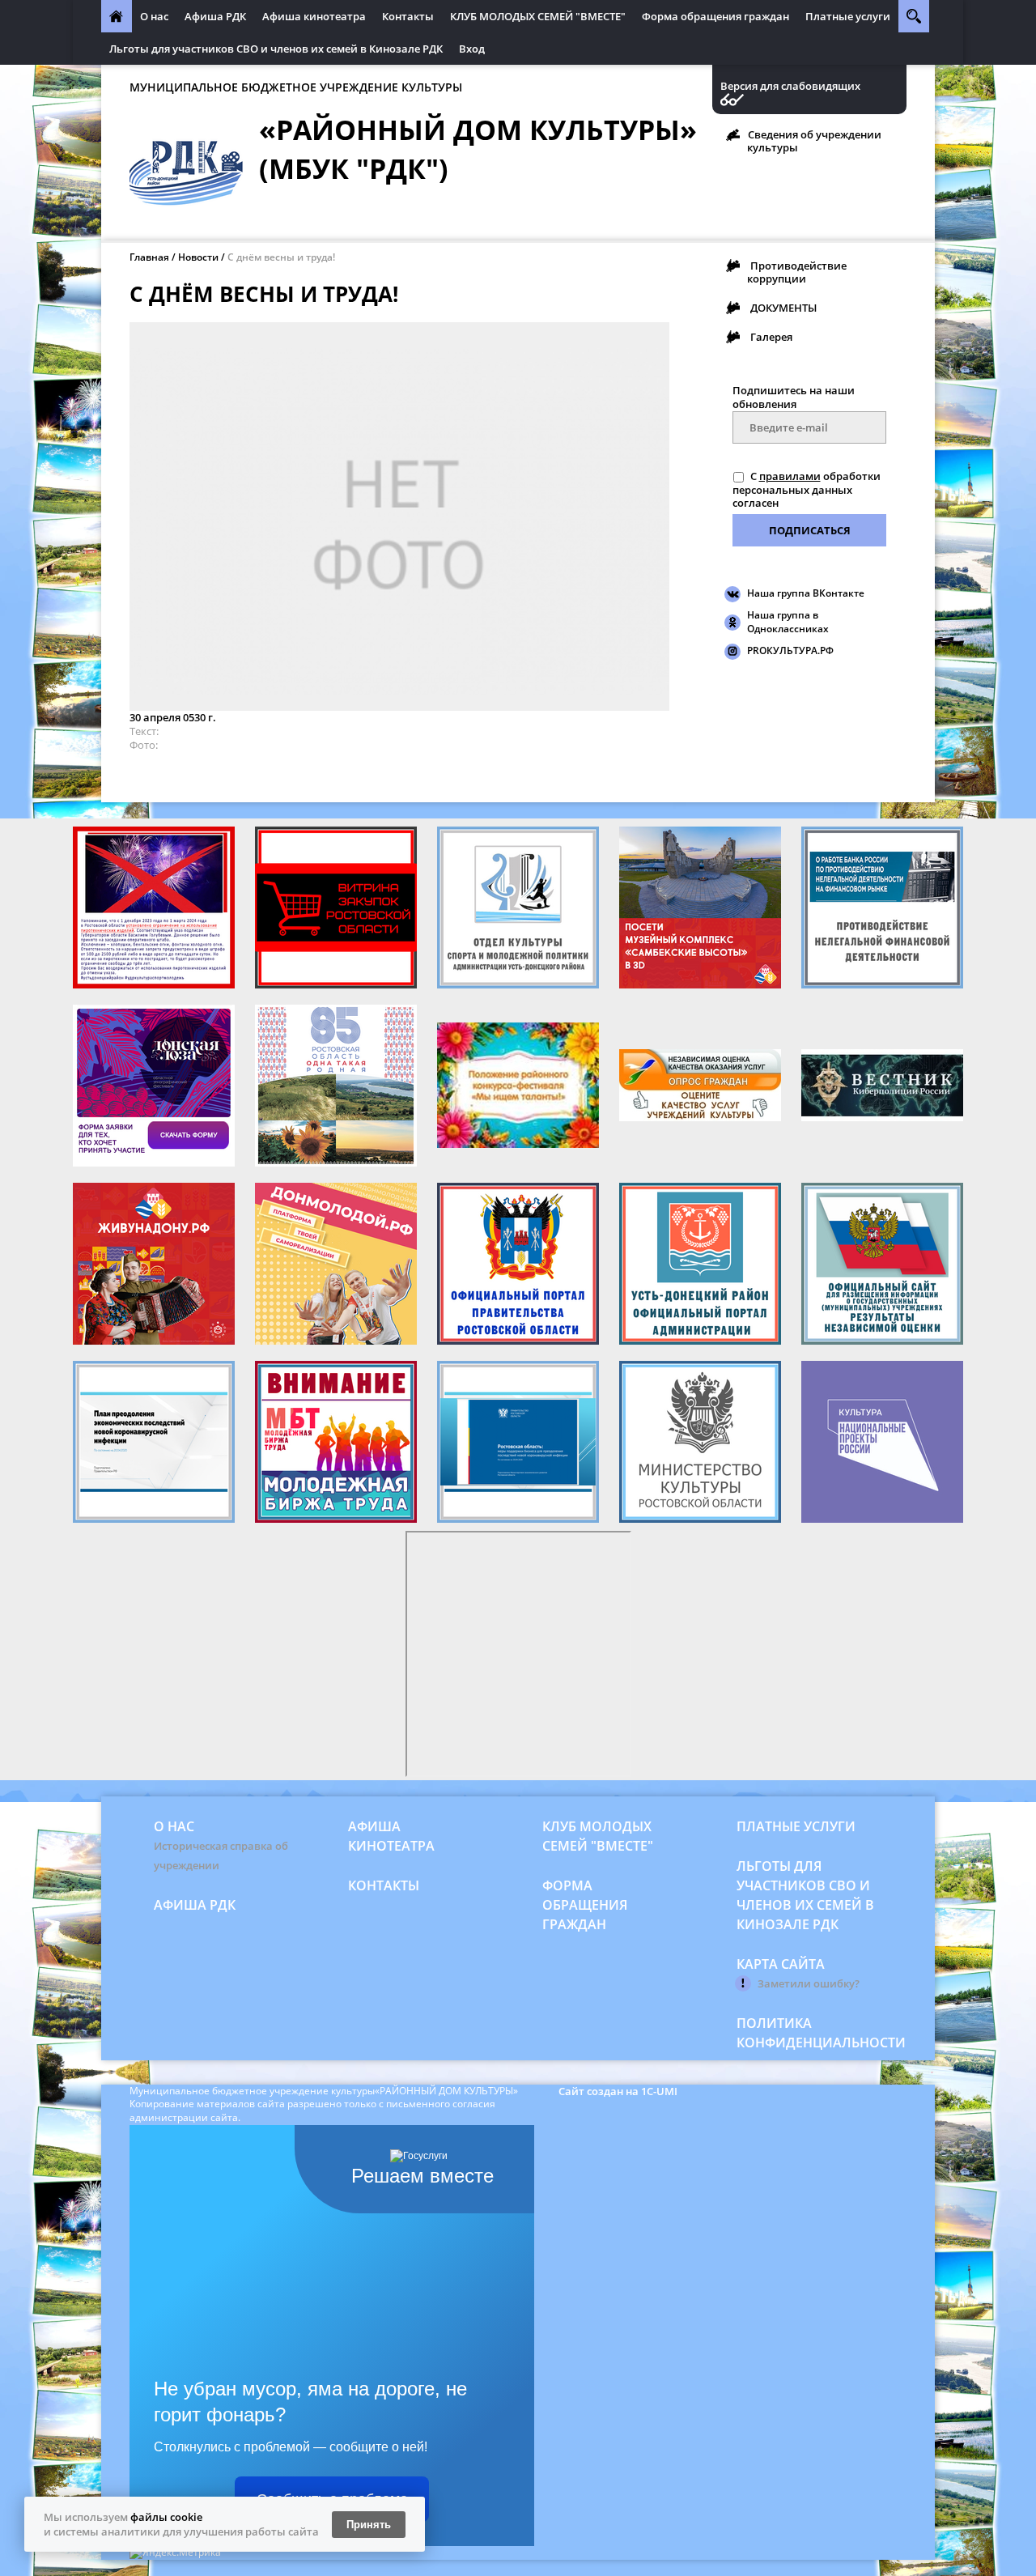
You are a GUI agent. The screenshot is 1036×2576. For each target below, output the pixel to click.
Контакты (408, 16)
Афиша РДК (215, 16)
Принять (369, 2525)
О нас (154, 16)
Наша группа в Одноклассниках (788, 622)
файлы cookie (166, 2517)
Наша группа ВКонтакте (806, 593)
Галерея (771, 337)
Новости (198, 257)
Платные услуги (848, 16)
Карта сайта (781, 1964)
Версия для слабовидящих (790, 86)
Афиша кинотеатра (314, 16)
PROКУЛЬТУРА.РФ (790, 650)
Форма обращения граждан (715, 16)
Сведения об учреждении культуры (814, 141)
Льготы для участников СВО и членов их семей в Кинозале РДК (276, 49)
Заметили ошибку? (809, 1983)
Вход (472, 49)
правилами (790, 476)
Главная (149, 257)
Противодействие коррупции (797, 272)
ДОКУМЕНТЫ (783, 308)
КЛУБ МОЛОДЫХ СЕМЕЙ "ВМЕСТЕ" (538, 16)
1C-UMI (659, 2091)
